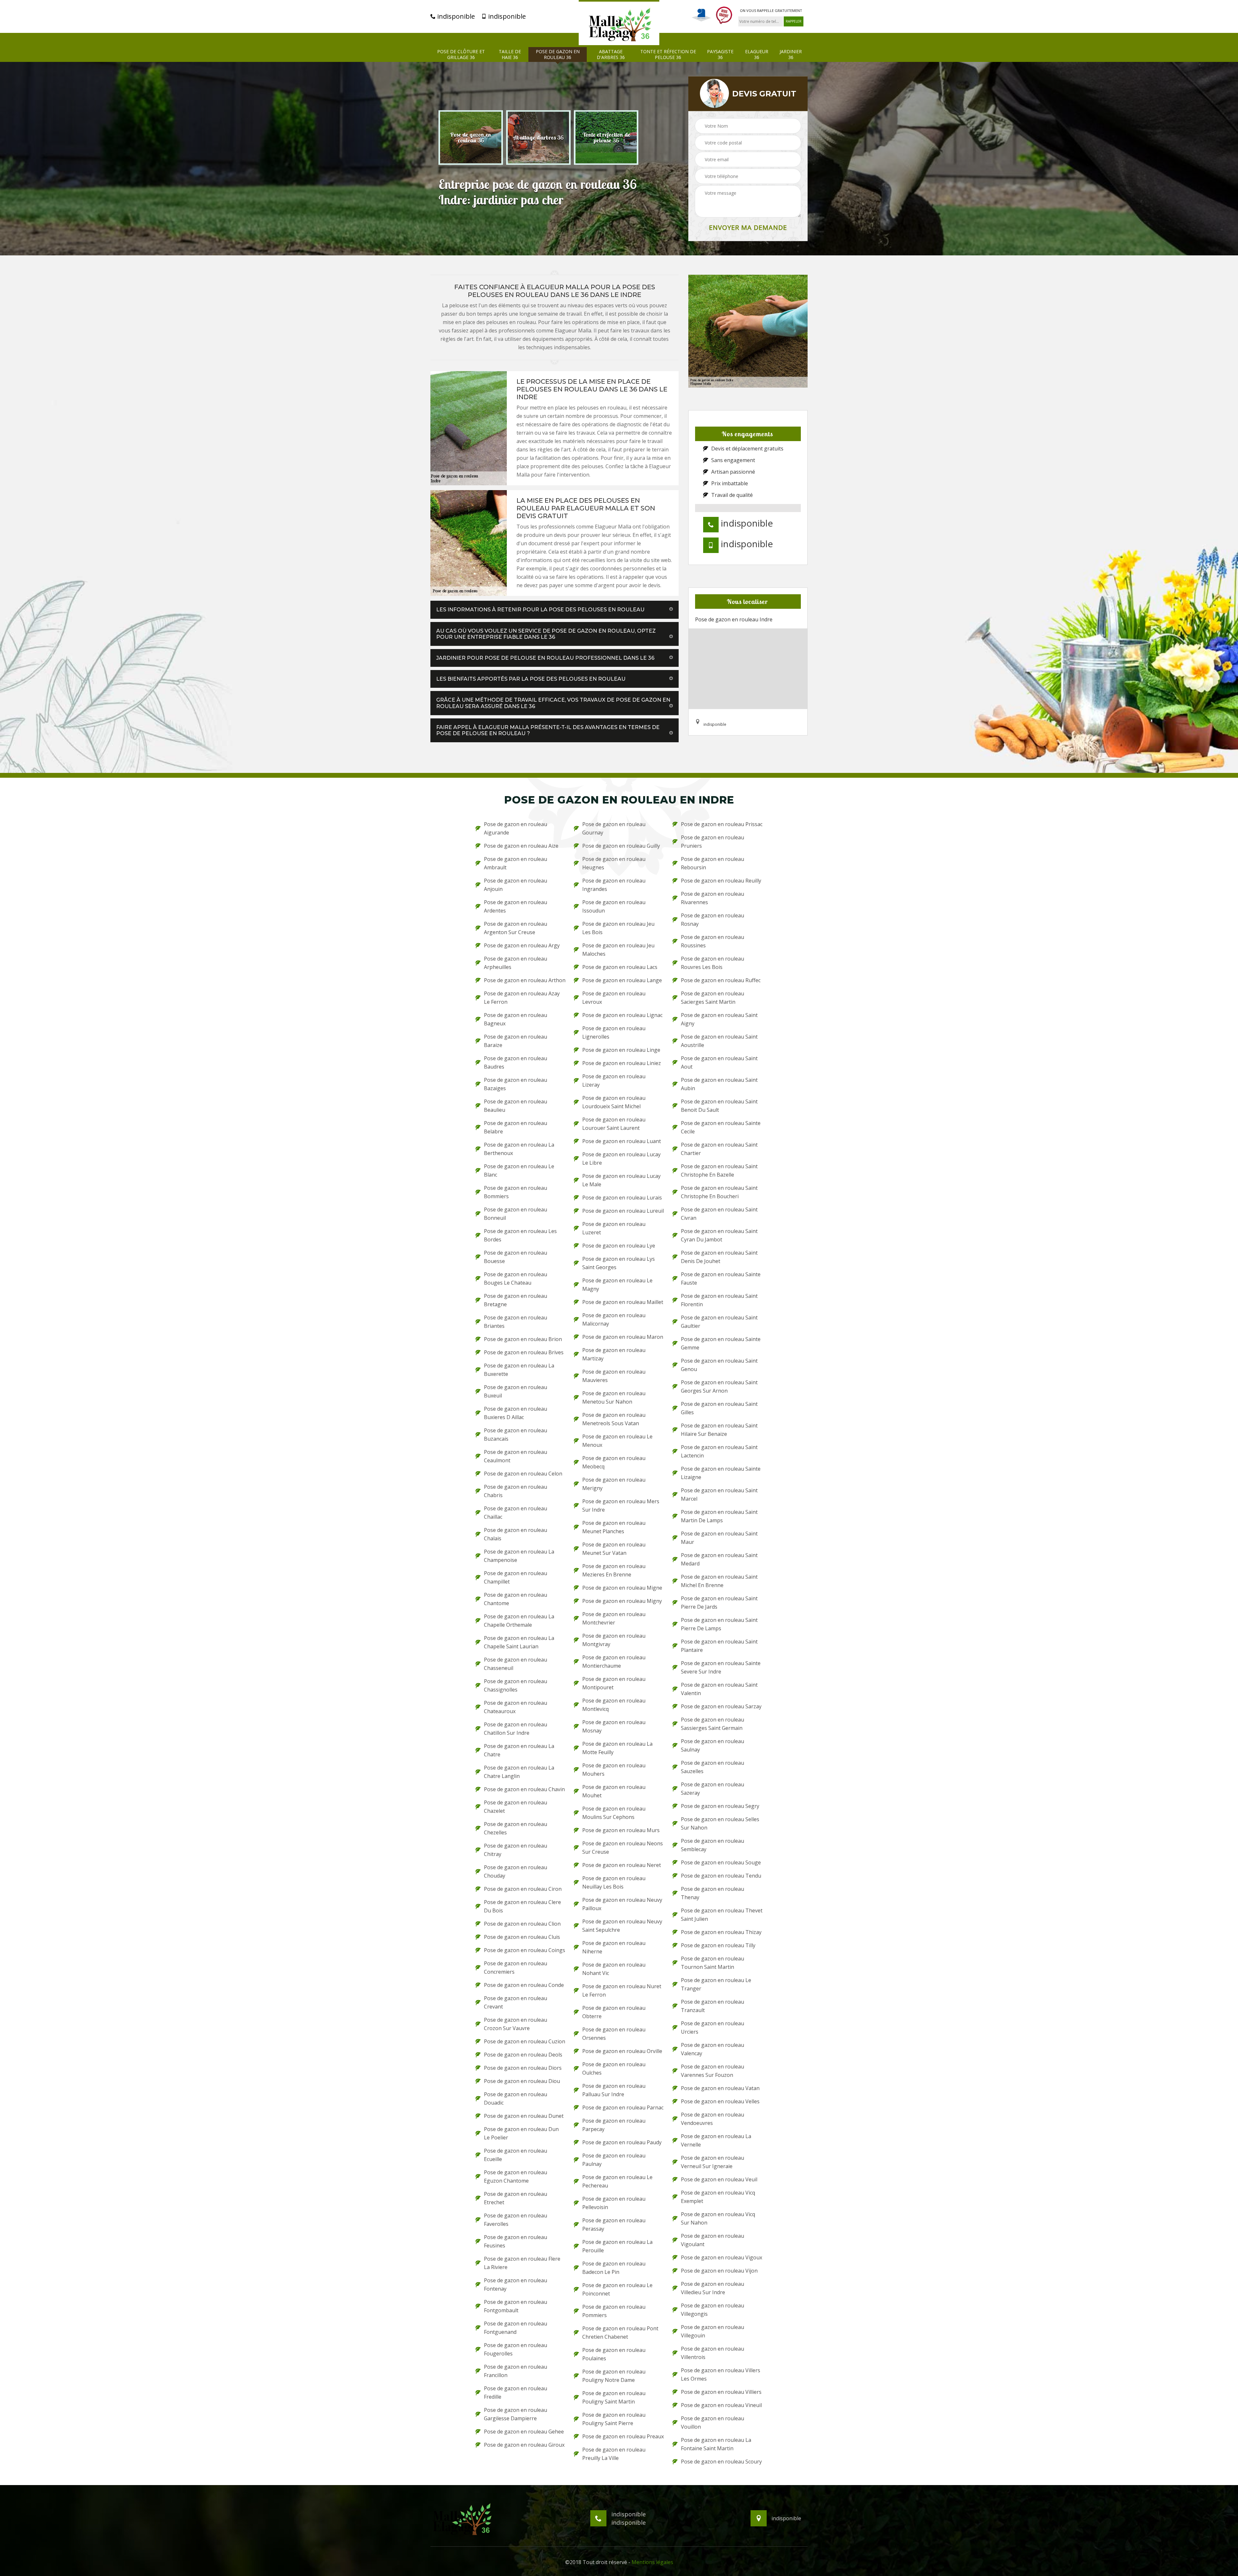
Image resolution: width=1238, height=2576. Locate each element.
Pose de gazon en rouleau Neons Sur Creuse (623, 1848)
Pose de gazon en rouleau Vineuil (721, 2405)
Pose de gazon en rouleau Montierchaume (614, 1662)
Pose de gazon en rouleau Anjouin (516, 885)
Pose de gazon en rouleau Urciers (712, 2028)
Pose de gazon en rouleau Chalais (516, 1534)
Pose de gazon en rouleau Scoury (721, 2462)
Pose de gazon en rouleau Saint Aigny (719, 1019)
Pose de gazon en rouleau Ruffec (721, 980)
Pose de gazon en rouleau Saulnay (712, 1745)
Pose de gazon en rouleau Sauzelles (712, 1767)
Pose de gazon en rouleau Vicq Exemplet (718, 2197)
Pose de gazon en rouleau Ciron (523, 1889)
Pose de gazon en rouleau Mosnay (614, 1726)
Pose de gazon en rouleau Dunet (524, 2116)
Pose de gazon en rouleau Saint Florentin (719, 1300)
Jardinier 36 (791, 54)
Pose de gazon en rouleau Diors (523, 2068)
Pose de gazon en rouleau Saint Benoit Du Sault (719, 1106)
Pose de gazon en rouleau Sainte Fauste (721, 1278)
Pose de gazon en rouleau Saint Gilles (719, 1408)
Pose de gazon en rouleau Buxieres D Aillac (516, 1413)
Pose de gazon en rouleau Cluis (522, 1937)
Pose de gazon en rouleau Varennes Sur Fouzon (712, 2071)
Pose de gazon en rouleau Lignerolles (614, 1032)
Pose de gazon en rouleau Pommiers (614, 2311)
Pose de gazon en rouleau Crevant (516, 2002)
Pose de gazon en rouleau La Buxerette (519, 1370)
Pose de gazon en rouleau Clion (522, 1924)
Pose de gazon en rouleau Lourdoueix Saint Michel (614, 1102)
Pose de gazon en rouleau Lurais (622, 1198)
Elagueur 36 (757, 54)
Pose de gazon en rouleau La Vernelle (716, 2140)
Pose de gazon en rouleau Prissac (722, 824)
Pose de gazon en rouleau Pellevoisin (614, 2203)
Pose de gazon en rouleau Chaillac (516, 1513)
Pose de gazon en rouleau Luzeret (614, 1228)
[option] (471, 138)
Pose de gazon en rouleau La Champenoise (519, 1556)
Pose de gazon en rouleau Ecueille (516, 2155)
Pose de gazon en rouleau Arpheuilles (516, 963)
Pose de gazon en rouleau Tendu (721, 1876)
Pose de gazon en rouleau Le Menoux (617, 1441)
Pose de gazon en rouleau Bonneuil (516, 1214)
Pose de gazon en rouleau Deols (523, 2055)
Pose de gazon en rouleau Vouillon (712, 2423)
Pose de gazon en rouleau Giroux (524, 2445)
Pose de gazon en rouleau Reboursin (712, 863)
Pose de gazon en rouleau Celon (523, 1474)
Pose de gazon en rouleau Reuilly (721, 881)
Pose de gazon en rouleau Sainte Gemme (721, 1343)
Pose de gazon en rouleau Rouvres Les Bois (712, 963)
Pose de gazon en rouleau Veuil (719, 2179)
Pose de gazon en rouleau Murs (621, 1830)
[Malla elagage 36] (619, 23)
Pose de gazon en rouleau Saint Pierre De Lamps (719, 1624)
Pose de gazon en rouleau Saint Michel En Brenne (719, 1581)
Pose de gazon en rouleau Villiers (721, 2392)
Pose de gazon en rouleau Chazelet (516, 1807)
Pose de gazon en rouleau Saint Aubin (719, 1084)
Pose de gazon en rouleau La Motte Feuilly (617, 1748)
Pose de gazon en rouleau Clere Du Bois (522, 1906)
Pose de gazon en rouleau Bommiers (516, 1192)
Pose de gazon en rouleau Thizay (721, 1932)
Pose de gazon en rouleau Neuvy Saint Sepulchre (622, 1926)
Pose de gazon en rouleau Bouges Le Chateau (516, 1278)
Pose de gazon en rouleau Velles (720, 2101)
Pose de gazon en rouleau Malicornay (614, 1319)
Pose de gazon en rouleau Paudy (622, 2142)
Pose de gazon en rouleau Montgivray (614, 1640)
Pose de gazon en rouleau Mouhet (614, 1791)
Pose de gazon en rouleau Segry (720, 1806)
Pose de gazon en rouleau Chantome (516, 1599)
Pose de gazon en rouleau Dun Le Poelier (521, 2133)
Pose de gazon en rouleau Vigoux (722, 2257)
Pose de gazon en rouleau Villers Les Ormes (721, 2374)
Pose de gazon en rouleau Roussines (712, 941)
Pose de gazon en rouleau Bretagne (516, 1300)
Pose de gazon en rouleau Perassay (614, 2225)
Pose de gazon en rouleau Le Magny (617, 1285)
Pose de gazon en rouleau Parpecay (614, 2125)
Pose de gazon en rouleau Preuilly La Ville (614, 2454)
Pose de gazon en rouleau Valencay (712, 2049)
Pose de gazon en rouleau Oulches (614, 2068)
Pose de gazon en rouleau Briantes (516, 1322)
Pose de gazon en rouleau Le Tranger (716, 1984)
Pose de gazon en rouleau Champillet (516, 1577)
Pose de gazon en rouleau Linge (621, 1050)
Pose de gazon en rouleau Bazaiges (516, 1084)
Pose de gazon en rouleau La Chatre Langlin (519, 1772)
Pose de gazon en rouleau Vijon (719, 2271)
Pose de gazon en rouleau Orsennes (614, 2034)
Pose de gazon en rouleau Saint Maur (719, 1538)
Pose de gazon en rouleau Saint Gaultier (719, 1322)
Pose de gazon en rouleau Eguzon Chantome (516, 2176)
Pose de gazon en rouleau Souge (721, 1862)
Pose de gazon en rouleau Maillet (623, 1302)
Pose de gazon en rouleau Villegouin (712, 2331)
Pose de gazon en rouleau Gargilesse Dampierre (516, 2414)
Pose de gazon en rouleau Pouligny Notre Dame (614, 2376)
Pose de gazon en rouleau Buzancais (516, 1435)
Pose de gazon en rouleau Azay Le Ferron (522, 998)
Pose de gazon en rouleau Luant (622, 1141)
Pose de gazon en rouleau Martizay (614, 1354)
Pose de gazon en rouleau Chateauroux (516, 1707)
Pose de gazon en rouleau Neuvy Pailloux (622, 1904)
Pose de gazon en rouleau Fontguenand (516, 2328)
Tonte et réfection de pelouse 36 (668, 54)
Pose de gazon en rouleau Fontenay (516, 2285)
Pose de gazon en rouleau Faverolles (516, 2220)
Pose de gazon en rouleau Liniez (622, 1063)
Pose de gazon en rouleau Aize (521, 846)
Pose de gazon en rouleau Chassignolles (516, 1685)
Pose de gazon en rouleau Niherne (614, 1947)
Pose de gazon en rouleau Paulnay (614, 2160)
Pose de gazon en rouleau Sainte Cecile (721, 1127)
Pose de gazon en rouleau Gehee (524, 2432)
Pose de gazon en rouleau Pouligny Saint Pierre (614, 2419)
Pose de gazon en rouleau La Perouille (617, 2246)
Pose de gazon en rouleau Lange (622, 980)
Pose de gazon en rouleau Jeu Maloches (618, 950)
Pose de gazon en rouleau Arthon (525, 980)
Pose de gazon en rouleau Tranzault (712, 2006)
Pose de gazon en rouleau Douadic (516, 2098)
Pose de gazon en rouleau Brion (523, 1339)
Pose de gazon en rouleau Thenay (712, 1893)
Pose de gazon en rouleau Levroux (614, 998)
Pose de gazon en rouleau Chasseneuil (516, 1664)
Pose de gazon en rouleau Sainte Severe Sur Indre (721, 1667)
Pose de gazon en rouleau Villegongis (712, 2310)
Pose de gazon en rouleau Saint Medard (719, 1559)
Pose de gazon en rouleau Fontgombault (516, 2306)
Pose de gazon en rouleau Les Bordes (520, 1235)
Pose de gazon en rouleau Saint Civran (719, 1214)
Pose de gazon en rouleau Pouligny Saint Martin (614, 2397)
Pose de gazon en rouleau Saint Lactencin (719, 1451)
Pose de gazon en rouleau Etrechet (516, 2198)
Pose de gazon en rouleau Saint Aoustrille (719, 1041)
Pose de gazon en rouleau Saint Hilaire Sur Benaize (719, 1430)
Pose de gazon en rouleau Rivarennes (712, 898)
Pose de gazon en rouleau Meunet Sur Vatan (614, 1549)
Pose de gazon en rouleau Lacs (620, 967)
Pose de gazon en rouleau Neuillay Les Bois (614, 1882)
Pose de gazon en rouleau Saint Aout (719, 1062)
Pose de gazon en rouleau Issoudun (614, 906)
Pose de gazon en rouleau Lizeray (614, 1081)
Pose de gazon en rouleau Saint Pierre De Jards (719, 1603)
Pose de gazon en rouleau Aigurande (516, 828)
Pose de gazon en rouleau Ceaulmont (516, 1456)
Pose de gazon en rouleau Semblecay (712, 1845)
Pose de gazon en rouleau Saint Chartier (719, 1149)
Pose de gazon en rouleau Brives (524, 1352)
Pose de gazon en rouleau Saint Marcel (719, 1495)
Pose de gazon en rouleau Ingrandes (614, 885)
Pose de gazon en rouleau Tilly (718, 1945)
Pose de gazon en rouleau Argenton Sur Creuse (516, 928)
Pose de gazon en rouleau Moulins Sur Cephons (614, 1813)
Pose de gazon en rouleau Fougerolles (516, 2349)
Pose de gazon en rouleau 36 (558, 54)
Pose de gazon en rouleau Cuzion (525, 2041)
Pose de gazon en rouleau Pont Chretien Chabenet (620, 2333)
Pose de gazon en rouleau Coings (525, 1950)
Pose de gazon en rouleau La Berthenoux (519, 1149)
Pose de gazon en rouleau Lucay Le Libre (621, 1159)
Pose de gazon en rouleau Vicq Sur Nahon (718, 2218)
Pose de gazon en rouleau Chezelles (516, 1828)
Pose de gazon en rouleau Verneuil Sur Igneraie (712, 2162)
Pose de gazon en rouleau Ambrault (516, 863)
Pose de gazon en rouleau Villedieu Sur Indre (712, 2288)
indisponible (455, 16)
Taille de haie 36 (510, 54)
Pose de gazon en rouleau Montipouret (614, 1683)
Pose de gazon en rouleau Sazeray (712, 1789)
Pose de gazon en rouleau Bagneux (516, 1019)
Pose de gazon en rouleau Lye (619, 1246)
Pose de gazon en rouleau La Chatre (519, 1750)
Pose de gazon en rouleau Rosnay (712, 920)
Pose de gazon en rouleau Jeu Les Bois (618, 928)
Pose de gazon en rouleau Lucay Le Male (621, 1180)
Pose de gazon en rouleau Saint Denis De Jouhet (719, 1257)
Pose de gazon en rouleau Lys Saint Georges (619, 1263)
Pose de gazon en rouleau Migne (622, 1588)
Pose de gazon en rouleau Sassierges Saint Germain (712, 1724)
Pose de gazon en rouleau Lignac (622, 1015)
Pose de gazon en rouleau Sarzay (721, 1706)
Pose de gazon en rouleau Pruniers (712, 842)
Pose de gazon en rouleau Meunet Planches (614, 1527)
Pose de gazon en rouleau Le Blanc (519, 1170)
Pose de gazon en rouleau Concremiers (516, 1968)
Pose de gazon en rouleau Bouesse (516, 1257)
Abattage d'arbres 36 (611, 54)
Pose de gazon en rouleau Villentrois (712, 2353)
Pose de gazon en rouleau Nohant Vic (614, 1969)
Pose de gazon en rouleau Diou (522, 2081)
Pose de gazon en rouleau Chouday (516, 1871)
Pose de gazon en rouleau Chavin (524, 1789)
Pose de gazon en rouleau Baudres (516, 1062)
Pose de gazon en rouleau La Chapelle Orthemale (519, 1621)
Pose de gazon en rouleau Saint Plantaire (719, 1646)
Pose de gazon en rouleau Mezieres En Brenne (614, 1570)
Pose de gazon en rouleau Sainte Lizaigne (721, 1473)
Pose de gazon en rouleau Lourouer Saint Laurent (614, 1124)
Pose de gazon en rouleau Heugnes (614, 863)
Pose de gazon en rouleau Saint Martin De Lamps (719, 1516)
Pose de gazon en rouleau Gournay (614, 828)
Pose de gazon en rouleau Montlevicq (614, 1705)
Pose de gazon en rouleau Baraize (516, 1041)
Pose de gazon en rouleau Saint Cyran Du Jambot (719, 1235)
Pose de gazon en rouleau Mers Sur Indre (621, 1505)
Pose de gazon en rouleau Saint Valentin (719, 1689)
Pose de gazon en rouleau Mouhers (614, 1770)
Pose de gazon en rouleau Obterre (614, 2012)
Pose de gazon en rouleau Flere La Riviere (522, 2263)
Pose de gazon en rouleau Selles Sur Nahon (720, 1823)
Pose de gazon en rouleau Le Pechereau (617, 2181)
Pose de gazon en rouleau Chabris (516, 1491)
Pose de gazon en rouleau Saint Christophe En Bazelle (719, 1170)
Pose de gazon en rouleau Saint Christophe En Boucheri (719, 1192)
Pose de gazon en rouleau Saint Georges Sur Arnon (719, 1387)
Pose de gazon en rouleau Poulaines (614, 2354)
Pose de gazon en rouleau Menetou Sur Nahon (614, 1397)
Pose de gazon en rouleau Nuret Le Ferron (622, 1990)
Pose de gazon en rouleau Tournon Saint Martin (712, 1963)
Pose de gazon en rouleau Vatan (720, 2088)
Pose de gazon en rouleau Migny (622, 1601)
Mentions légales (652, 2562)
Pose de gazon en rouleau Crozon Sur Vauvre (516, 2024)
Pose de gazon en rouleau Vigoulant (712, 2240)
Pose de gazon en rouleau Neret (622, 1865)
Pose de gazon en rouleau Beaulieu (516, 1106)
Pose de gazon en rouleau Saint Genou (719, 1365)
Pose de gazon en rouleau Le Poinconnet (617, 2289)
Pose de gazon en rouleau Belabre (516, 1127)
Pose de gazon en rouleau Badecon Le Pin (614, 2268)
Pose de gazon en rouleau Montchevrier (614, 1618)
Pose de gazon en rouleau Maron (623, 1337)
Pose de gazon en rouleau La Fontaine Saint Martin (716, 2444)
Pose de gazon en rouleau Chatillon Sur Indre (516, 1729)
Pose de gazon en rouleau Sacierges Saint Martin (712, 998)
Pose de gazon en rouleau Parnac (623, 2107)
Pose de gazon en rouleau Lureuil (623, 1211)
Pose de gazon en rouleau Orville (622, 2051)
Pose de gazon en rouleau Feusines (516, 2241)
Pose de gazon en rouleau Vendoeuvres (712, 2119)
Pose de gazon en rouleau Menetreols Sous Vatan (614, 1419)
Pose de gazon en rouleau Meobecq (614, 1462)
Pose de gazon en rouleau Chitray (516, 1850)
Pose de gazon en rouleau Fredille (516, 2393)
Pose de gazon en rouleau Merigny (614, 1484)
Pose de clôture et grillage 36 (461, 54)
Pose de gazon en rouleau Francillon (516, 2371)
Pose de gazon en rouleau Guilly (621, 846)
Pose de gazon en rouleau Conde (524, 1985)
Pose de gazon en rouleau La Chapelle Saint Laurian (519, 1642)
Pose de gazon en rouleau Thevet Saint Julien (722, 1915)
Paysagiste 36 (720, 54)
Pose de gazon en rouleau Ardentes (516, 906)
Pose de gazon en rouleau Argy (522, 945)
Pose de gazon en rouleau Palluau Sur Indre (614, 2090)
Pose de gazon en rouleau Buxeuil (516, 1391)
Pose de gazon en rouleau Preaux (623, 2436)
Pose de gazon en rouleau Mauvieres (614, 1376)
